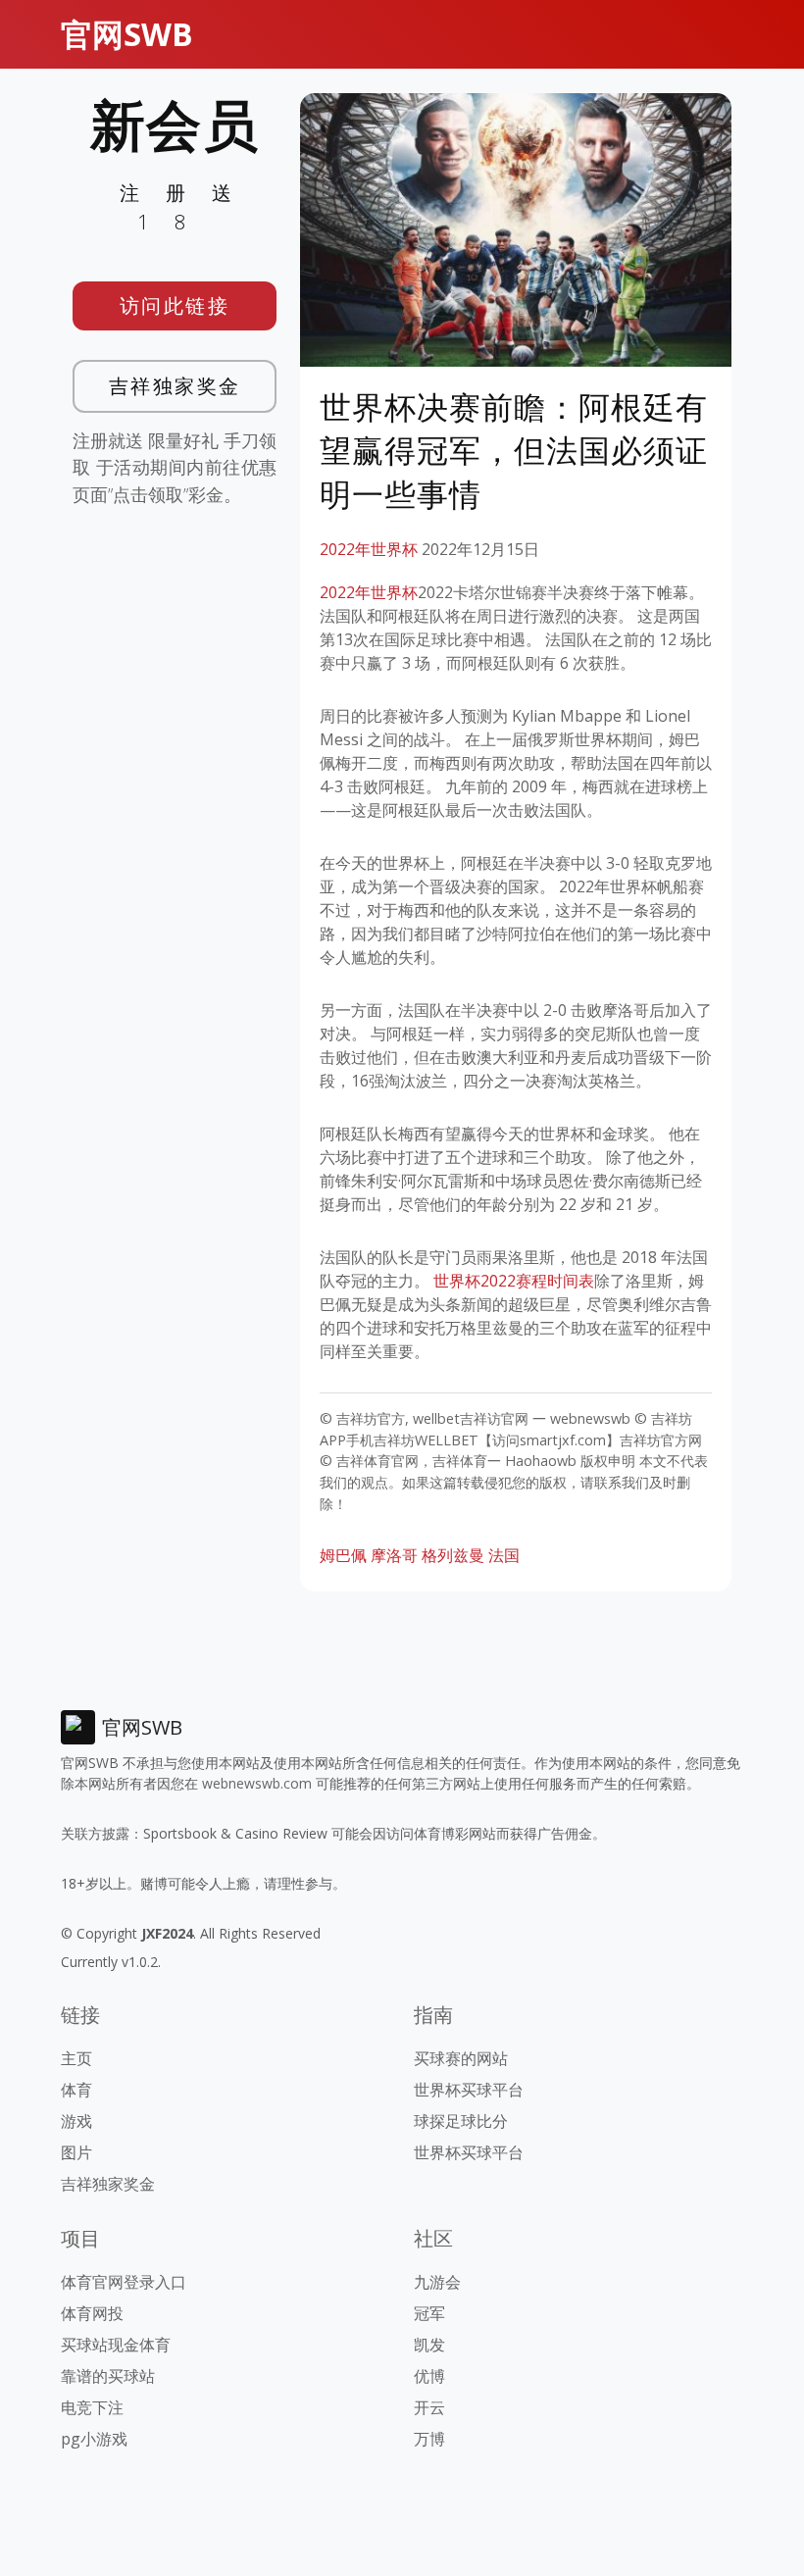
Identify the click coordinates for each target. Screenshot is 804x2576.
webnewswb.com (257, 1783)
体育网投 (92, 2313)
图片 (76, 2152)
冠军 (429, 2313)
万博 (429, 2439)
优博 (429, 2376)
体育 (76, 2090)
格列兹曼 (453, 1555)
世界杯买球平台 (469, 2090)
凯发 (429, 2345)
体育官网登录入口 (124, 2282)
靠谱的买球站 (108, 2376)
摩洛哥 (394, 1555)
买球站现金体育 (116, 2345)
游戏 (76, 2121)
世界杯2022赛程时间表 (514, 1281)
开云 (429, 2407)
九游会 (437, 2282)
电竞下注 (92, 2407)
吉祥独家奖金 (175, 386)
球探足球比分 (461, 2121)
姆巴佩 (343, 1555)
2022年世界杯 (369, 549)
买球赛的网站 (461, 2058)
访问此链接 (175, 305)
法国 (504, 1555)
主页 (76, 2058)
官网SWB (127, 34)
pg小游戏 (94, 2439)
